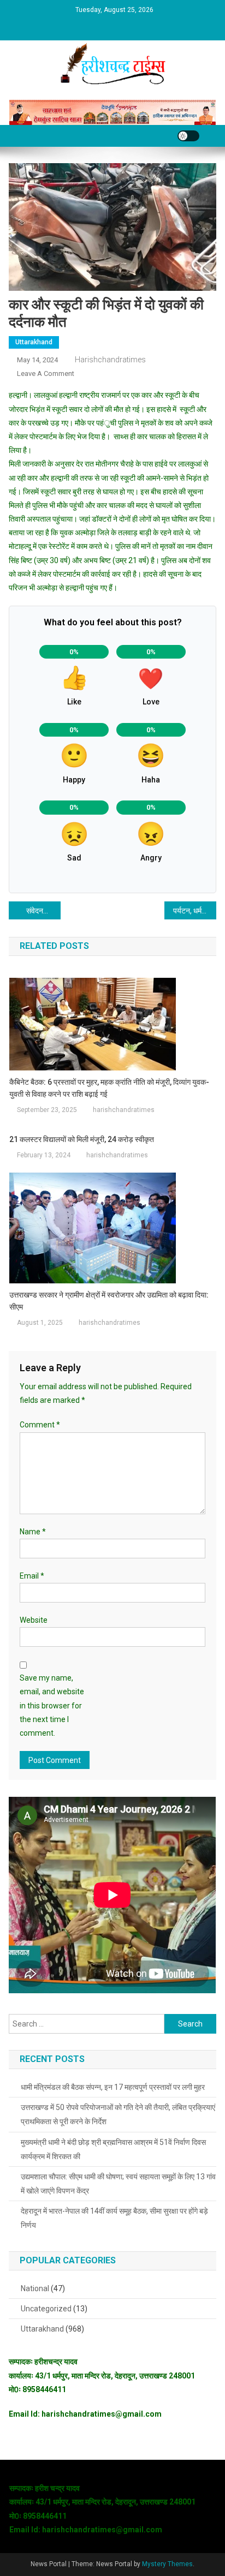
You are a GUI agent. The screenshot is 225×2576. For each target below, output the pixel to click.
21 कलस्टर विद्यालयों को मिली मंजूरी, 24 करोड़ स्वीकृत (82, 1139)
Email (32, 1576)
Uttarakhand (34, 342)
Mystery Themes (167, 2564)
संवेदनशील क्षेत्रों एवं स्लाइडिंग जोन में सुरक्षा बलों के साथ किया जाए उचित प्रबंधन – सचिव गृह (43, 911)
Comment (40, 1425)
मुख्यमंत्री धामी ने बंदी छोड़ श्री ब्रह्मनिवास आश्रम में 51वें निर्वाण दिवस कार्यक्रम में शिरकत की (113, 2149)
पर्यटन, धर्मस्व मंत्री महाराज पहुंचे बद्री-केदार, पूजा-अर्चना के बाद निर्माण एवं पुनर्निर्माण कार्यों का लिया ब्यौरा (195, 911)
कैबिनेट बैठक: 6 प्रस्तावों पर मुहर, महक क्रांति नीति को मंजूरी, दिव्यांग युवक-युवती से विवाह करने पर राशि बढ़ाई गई (109, 1088)
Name (33, 1532)
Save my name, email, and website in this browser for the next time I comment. (52, 1705)
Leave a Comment (46, 373)
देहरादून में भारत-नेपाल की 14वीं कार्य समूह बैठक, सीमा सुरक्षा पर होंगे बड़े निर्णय (114, 2218)
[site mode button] (188, 136)
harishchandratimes (110, 360)
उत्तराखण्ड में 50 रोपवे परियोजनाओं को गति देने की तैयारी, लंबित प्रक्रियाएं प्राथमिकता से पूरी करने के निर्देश (118, 2114)
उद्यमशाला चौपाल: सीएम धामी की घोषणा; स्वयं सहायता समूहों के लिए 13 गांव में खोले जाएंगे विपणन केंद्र (118, 2184)
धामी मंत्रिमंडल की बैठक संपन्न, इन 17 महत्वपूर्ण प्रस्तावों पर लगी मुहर (113, 2087)
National (35, 2288)
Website (34, 1620)
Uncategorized (46, 2309)
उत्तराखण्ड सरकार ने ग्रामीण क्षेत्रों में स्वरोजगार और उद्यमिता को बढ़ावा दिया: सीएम (109, 1301)
